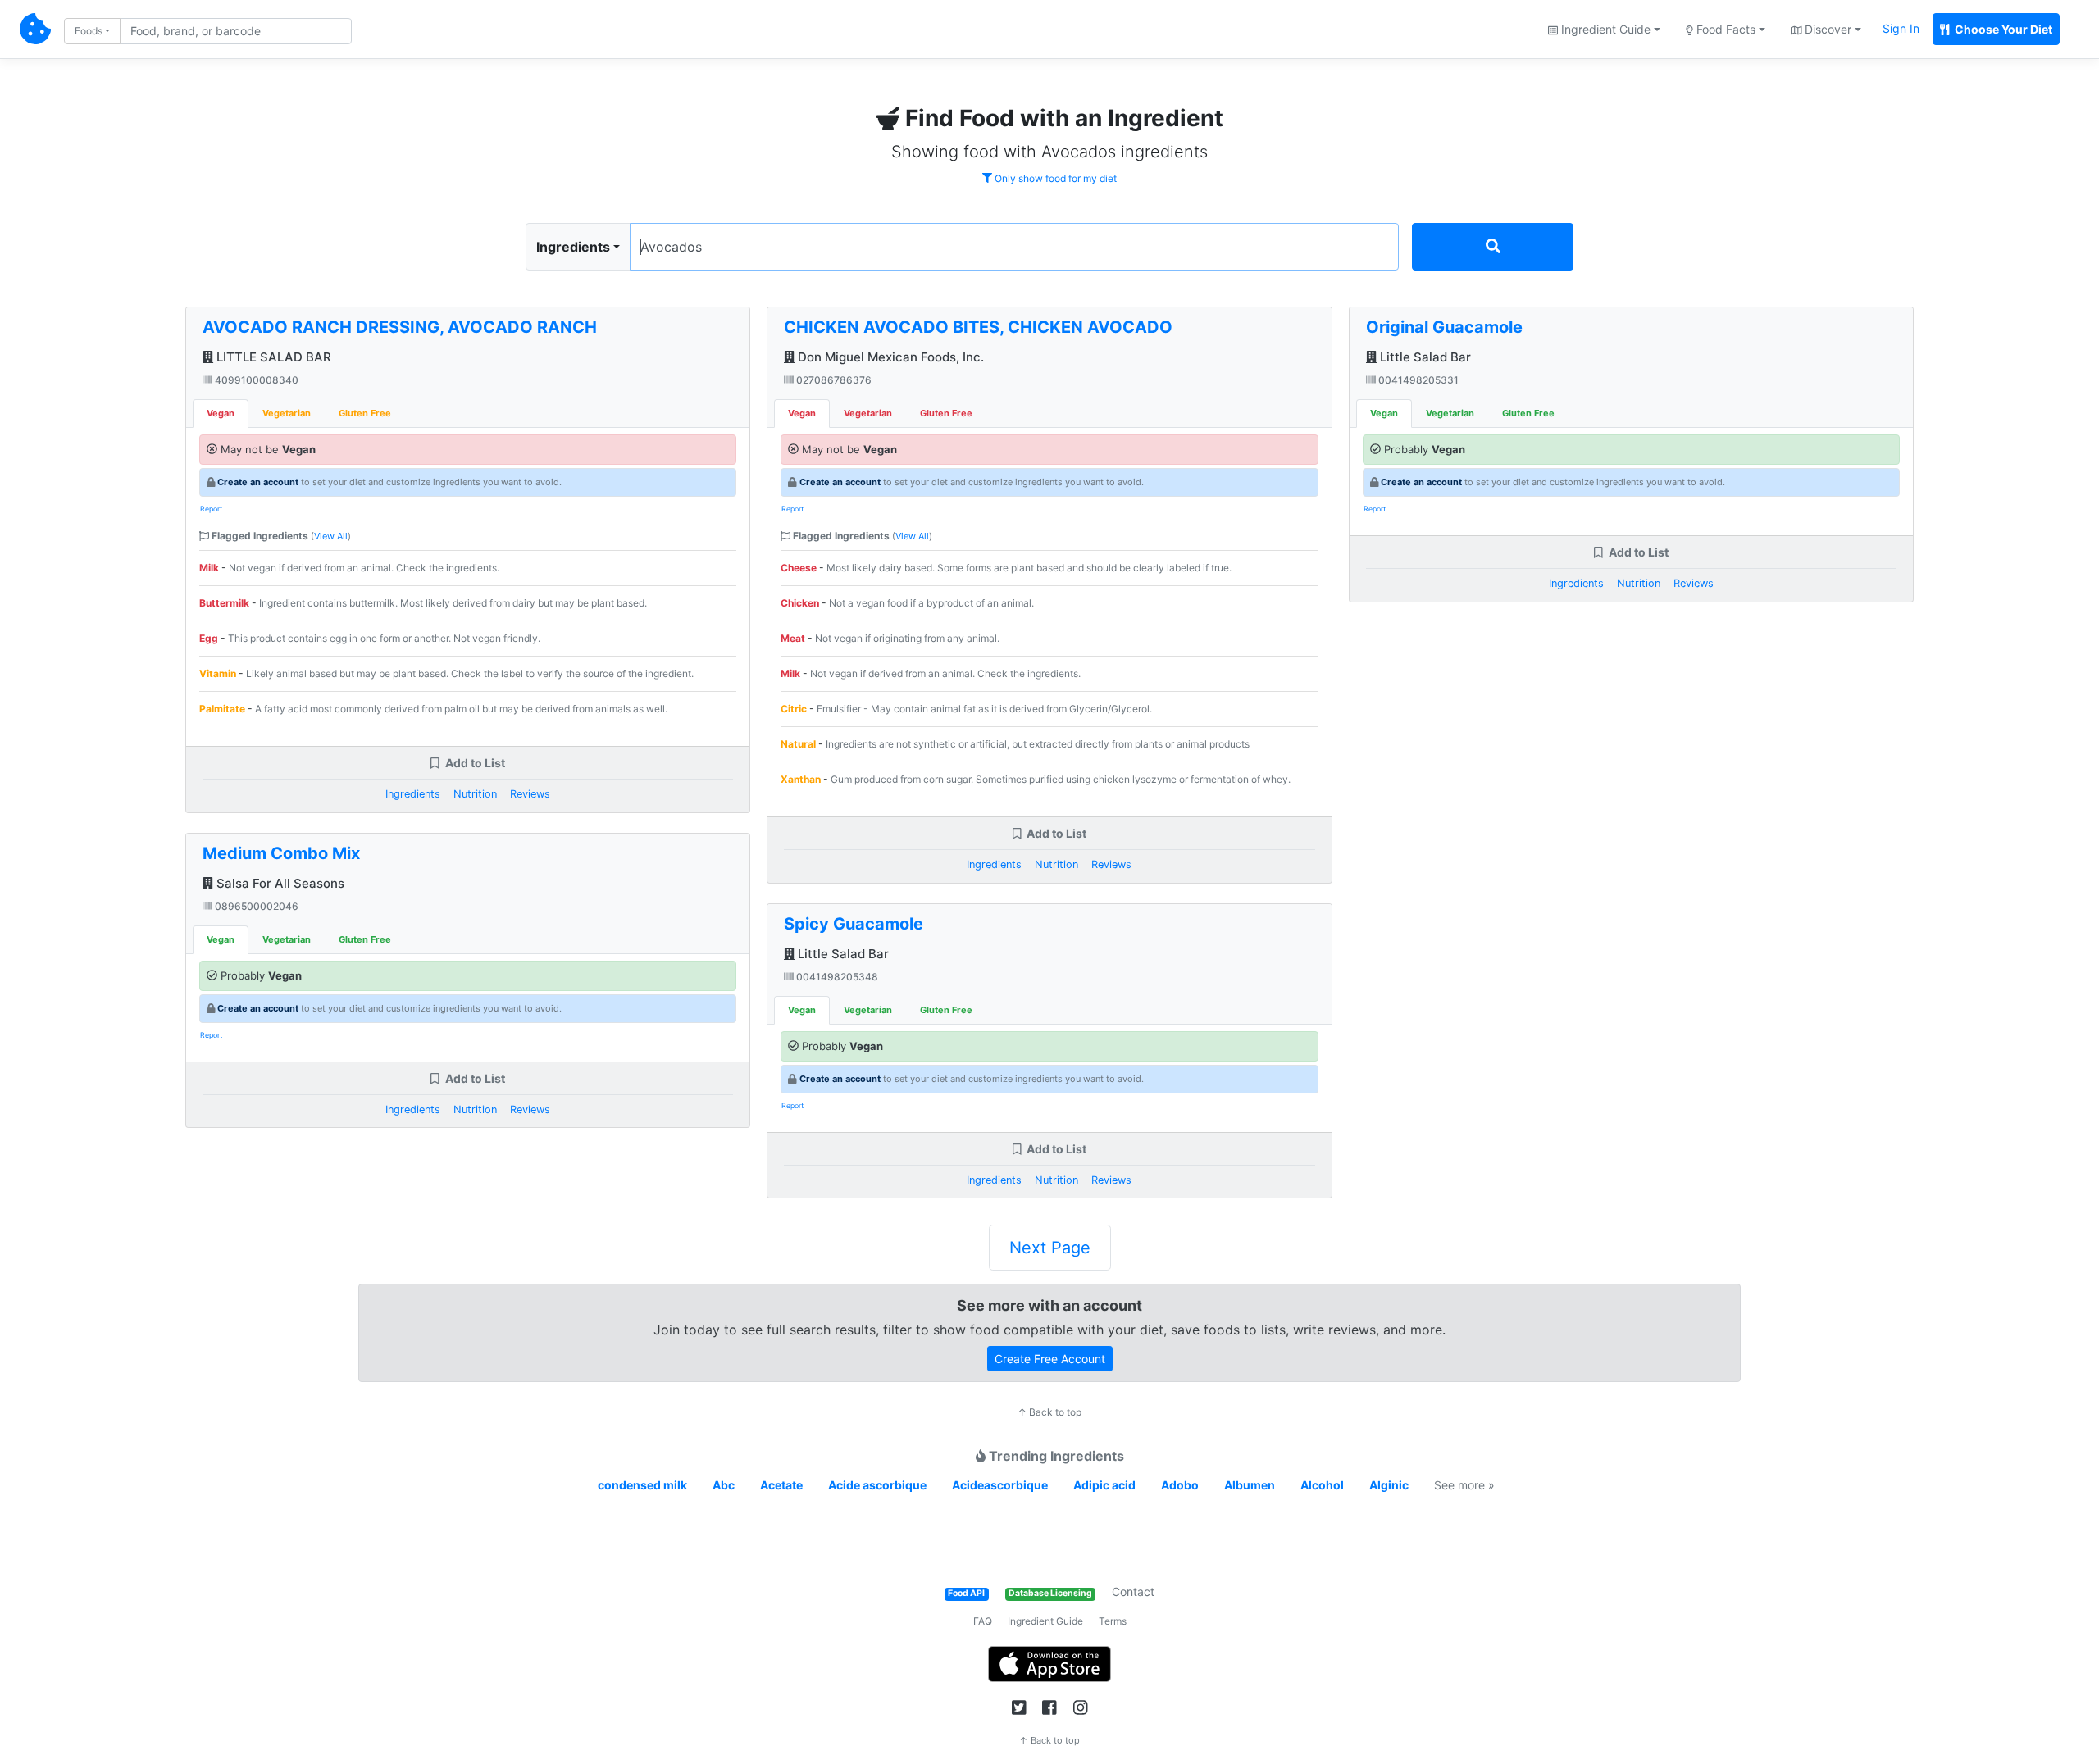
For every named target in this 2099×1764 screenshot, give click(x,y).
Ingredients (573, 247)
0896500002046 (255, 906)
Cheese (799, 568)
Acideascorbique (1000, 1485)
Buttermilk (224, 603)
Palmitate (222, 709)
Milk (209, 568)
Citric (794, 709)
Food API (966, 1593)
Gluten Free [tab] (365, 413)
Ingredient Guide (1045, 1621)
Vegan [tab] (221, 413)
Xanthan (801, 779)
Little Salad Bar (842, 954)
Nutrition (475, 794)
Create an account (258, 482)
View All (331, 536)
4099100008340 (255, 380)
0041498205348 (836, 977)
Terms (1113, 1621)
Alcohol (1322, 1485)
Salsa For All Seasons (279, 883)
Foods (89, 31)
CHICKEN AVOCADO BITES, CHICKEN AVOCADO (978, 327)
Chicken (800, 603)
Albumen (1250, 1485)
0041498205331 (1417, 380)
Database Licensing (1050, 1593)
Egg (209, 638)
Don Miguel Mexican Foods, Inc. (889, 357)
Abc (724, 1485)
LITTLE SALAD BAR (272, 357)
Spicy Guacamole (854, 924)
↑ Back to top (1049, 1412)
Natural (798, 744)
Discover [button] (1826, 29)
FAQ (983, 1621)
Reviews (530, 794)
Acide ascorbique (877, 1485)
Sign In (1901, 28)
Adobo (1180, 1485)
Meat (793, 638)
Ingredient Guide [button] (1604, 29)
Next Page (1050, 1248)
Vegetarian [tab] (287, 413)
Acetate (781, 1485)
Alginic (1389, 1485)
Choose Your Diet (2002, 29)
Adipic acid (1104, 1485)
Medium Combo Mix (281, 853)
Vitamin (218, 673)
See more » (1464, 1485)
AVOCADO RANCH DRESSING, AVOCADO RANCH (400, 327)
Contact (1133, 1591)
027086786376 (833, 380)
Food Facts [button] (1724, 29)
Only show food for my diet (1054, 178)
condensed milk (642, 1485)
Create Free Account (1050, 1359)
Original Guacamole (1444, 327)
